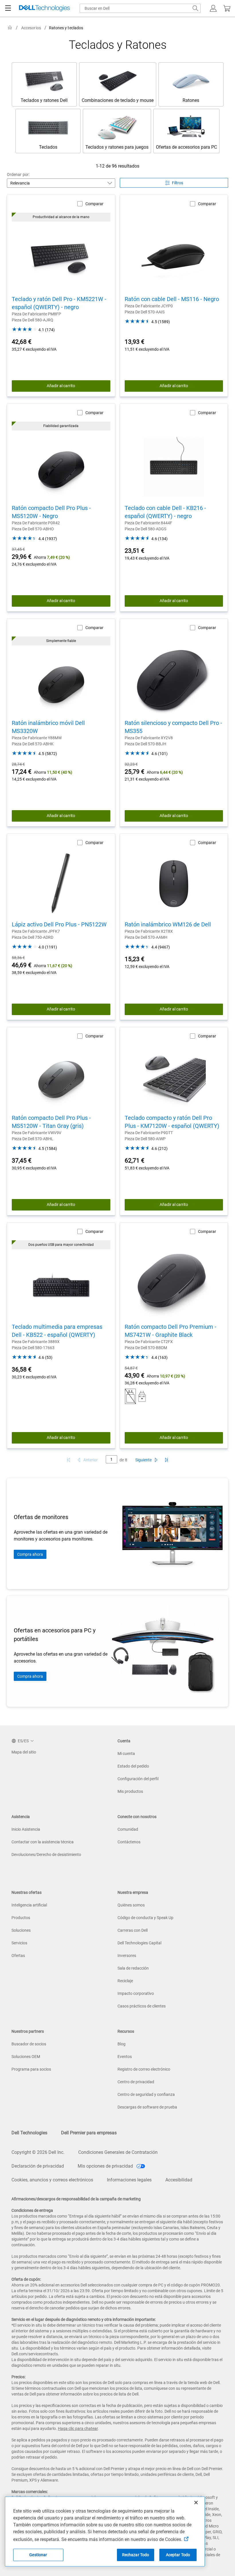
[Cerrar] (196, 2503)
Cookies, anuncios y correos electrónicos (52, 2180)
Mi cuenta (126, 1753)
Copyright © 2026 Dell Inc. (38, 2152)
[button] (213, 8)
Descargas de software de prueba (147, 2107)
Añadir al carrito (61, 386)
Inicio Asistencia (26, 1829)
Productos (21, 1918)
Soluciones (21, 1930)
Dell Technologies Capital (139, 1943)
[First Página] (68, 1460)
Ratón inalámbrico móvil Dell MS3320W (48, 727)
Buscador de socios (29, 2044)
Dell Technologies (29, 2133)
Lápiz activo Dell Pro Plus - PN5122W (59, 924)
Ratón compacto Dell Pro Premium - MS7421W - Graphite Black (171, 1331)
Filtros (178, 183)
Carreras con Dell (133, 1930)
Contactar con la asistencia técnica (43, 1842)
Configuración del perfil (138, 1779)
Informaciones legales (129, 2180)
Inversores (127, 1956)
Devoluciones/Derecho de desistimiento (46, 1855)
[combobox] (140, 8)
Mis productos (130, 1791)
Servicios (19, 1943)
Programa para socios (31, 2069)
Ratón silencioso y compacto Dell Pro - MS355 (173, 727)
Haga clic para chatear (78, 2428)
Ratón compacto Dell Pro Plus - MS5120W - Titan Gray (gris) (51, 1122)
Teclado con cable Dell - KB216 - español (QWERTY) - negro (165, 512)
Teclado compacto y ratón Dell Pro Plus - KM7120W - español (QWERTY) (172, 1122)
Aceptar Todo (178, 2555)
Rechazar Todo (136, 2555)
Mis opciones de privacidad (106, 2166)
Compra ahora (30, 1554)
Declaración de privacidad (38, 2166)
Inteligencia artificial (29, 1905)
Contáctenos (129, 1842)
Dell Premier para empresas (89, 2133)
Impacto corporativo (136, 1993)
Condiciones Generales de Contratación (118, 2152)
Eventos (125, 2057)
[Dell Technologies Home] (44, 8)
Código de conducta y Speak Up (145, 1918)
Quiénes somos (131, 1905)
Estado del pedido (133, 1766)
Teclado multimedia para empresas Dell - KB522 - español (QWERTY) (57, 1331)
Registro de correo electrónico (144, 2069)
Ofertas (18, 1956)
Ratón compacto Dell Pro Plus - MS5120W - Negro (51, 512)
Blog (122, 2044)
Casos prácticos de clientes (142, 2006)
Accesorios (31, 28)
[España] (10, 28)
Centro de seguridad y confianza (146, 2094)
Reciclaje (125, 1981)
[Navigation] (8, 8)
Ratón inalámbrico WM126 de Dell (168, 924)
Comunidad (128, 1829)
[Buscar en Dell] (195, 8)
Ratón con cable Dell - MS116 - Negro (172, 299)
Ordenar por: (18, 174)
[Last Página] (167, 1460)
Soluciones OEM (26, 2057)
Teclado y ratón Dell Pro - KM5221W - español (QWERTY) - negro (59, 303)
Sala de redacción (133, 1968)
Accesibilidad (179, 2180)
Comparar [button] (94, 204)
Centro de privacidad (136, 2082)
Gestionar (38, 2555)
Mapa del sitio (24, 1752)
